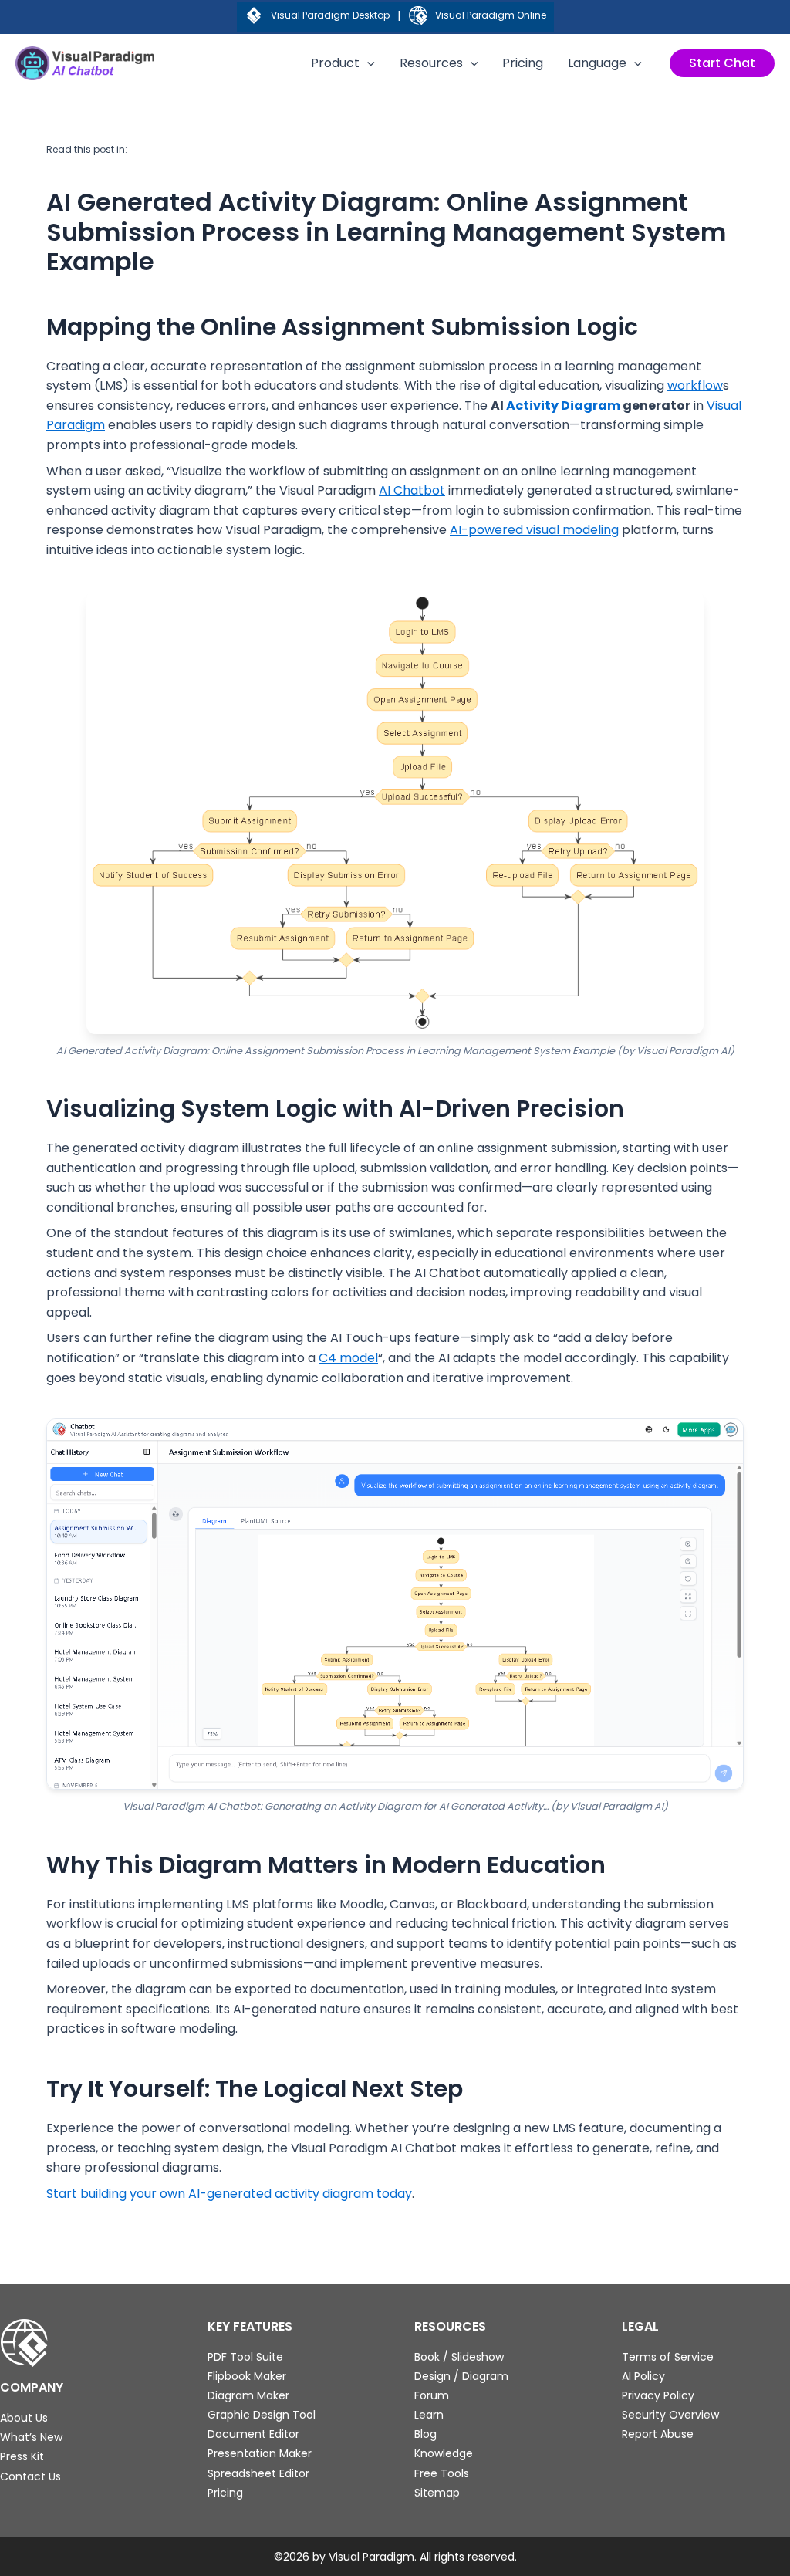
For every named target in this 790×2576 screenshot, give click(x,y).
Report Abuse (658, 2434)
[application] (367, 63)
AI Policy (643, 2376)
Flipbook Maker (247, 2376)
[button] (722, 63)
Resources (431, 63)
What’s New (31, 2437)
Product (335, 63)
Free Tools (442, 2473)
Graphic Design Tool (262, 2415)
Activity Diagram (563, 406)
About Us (24, 2418)
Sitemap (437, 2493)
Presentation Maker (260, 2453)
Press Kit (22, 2456)
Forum (432, 2395)
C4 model (348, 1358)
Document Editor (253, 2434)
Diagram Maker (248, 2395)
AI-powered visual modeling (534, 530)
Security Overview (670, 2415)
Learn (429, 2415)
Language (597, 63)
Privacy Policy (658, 2395)
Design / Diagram (461, 2376)
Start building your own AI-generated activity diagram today (229, 2194)
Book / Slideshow (459, 2357)
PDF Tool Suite (245, 2357)
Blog (425, 2434)
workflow (695, 385)
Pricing (523, 63)
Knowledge (444, 2453)
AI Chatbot (412, 490)
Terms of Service (668, 2357)
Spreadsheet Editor (258, 2473)
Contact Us (30, 2476)
